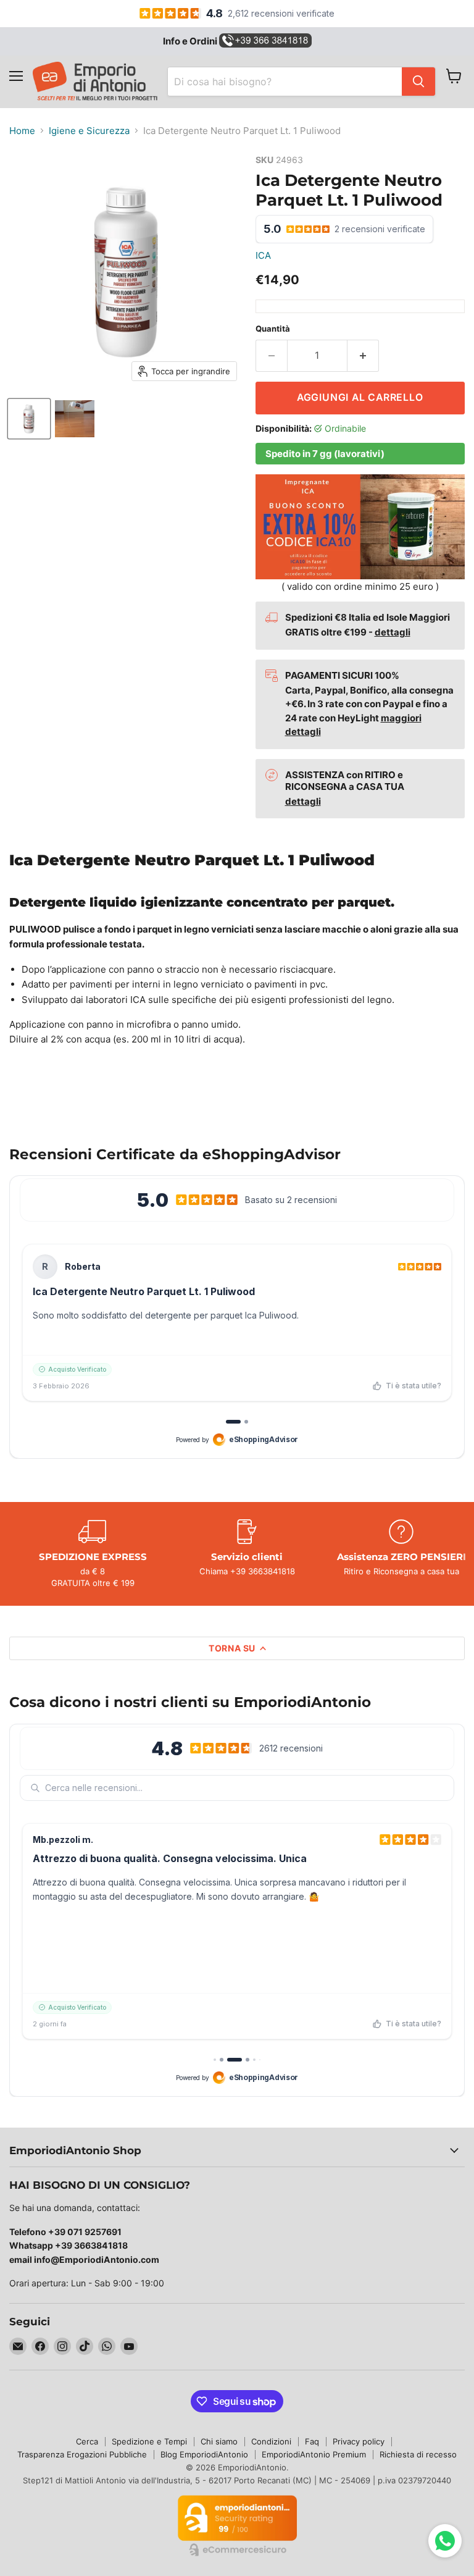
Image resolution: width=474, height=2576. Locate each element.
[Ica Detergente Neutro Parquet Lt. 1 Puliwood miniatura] (29, 419)
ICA (263, 255)
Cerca (87, 2441)
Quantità (273, 329)
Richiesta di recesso (418, 2454)
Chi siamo (219, 2441)
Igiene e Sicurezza (89, 131)
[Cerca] (418, 82)
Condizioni (271, 2441)
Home (22, 131)
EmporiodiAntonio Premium (314, 2454)
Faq (312, 2441)
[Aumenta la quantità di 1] (363, 356)
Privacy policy (359, 2441)
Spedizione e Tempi (149, 2441)
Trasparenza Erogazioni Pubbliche (82, 2454)
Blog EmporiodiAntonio (204, 2454)
